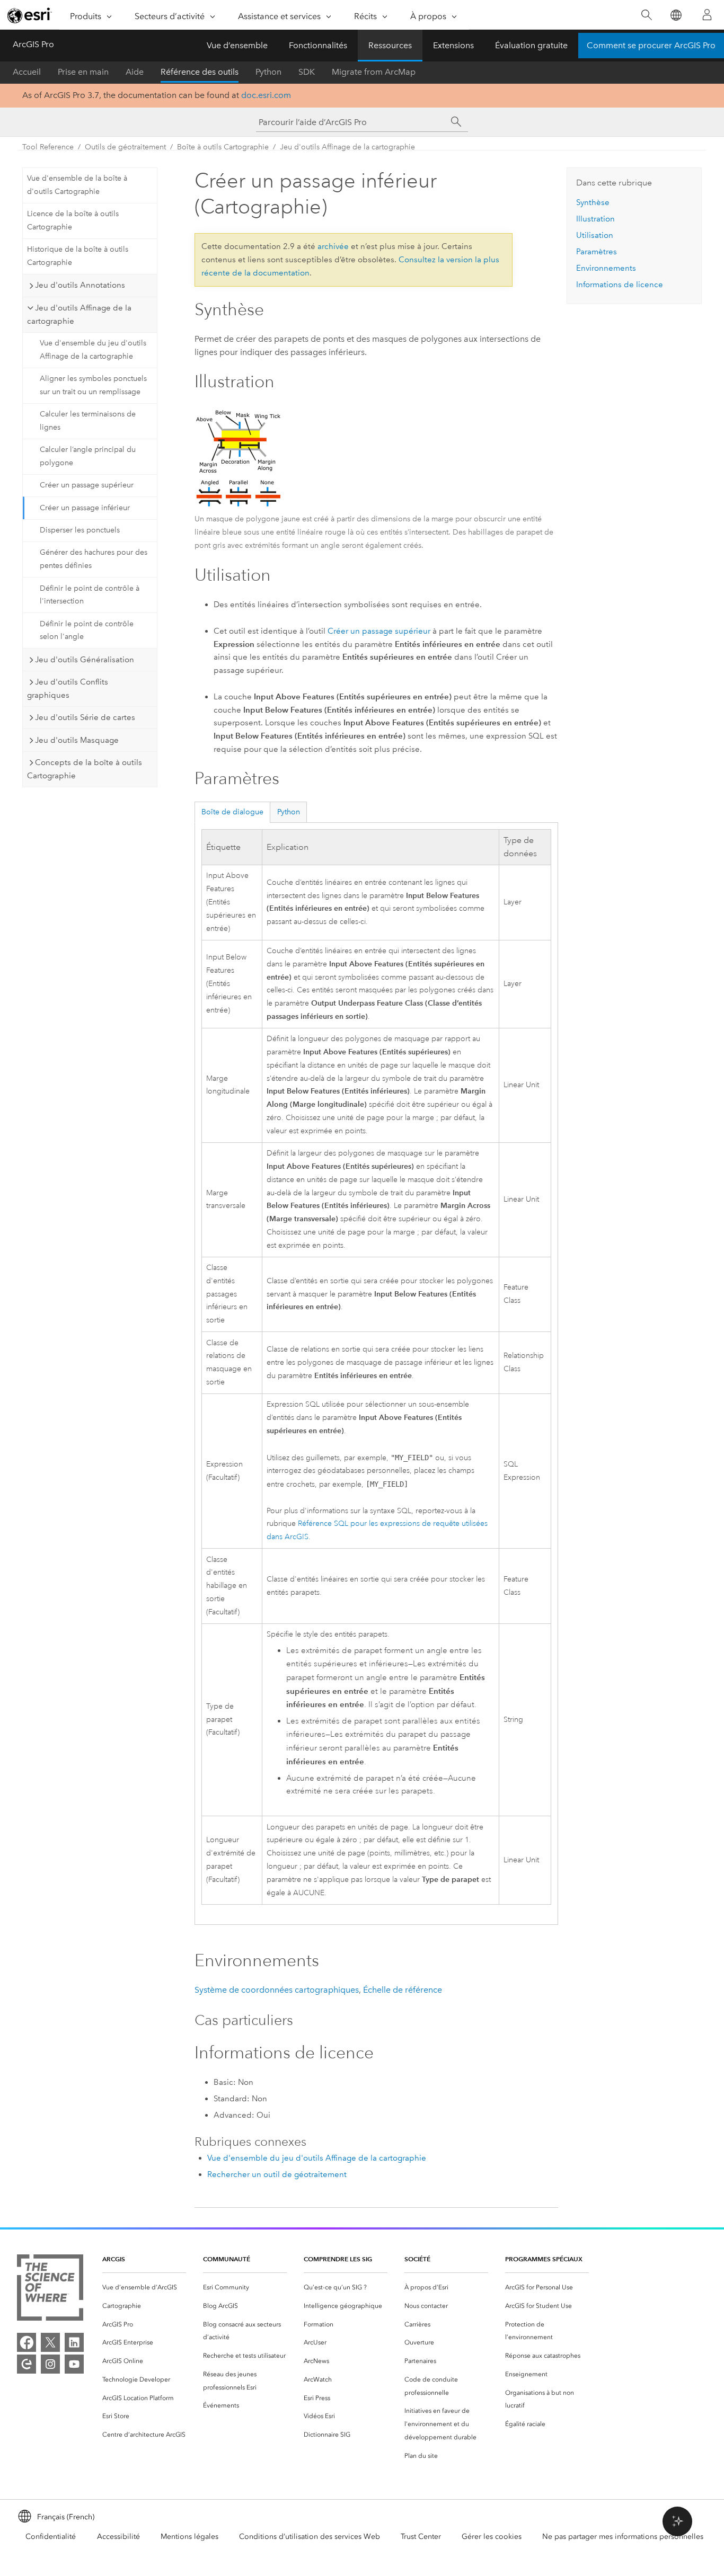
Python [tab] (289, 812)
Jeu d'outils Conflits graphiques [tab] (68, 689)
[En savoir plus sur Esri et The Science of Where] (50, 2290)
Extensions (453, 45)
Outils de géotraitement (125, 147)
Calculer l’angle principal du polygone (88, 456)
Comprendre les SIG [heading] (338, 2259)
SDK (307, 72)
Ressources (390, 45)
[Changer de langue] (676, 15)
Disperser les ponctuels (80, 530)
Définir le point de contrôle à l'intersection (90, 595)
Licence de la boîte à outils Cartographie (73, 220)
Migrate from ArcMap (374, 72)
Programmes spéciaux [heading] (544, 2259)
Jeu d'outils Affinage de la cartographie (347, 147)
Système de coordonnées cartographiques (277, 1990)
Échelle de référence (403, 1990)
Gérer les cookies (492, 2537)
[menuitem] (144, 2288)
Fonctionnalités (318, 45)
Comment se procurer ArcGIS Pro (651, 45)
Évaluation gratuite (531, 45)
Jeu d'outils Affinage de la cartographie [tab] (79, 314)
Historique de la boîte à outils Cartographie (78, 256)
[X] (50, 2342)
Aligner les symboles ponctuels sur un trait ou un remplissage (93, 385)
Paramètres (597, 252)
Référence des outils (200, 72)
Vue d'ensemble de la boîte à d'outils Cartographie (77, 185)
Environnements (606, 268)
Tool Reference (48, 147)
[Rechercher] (646, 15)
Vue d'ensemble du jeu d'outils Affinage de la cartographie (93, 350)
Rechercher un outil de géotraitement (277, 2174)
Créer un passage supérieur (87, 485)
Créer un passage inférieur (85, 508)
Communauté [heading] (227, 2259)
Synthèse (593, 202)
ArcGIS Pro (33, 44)
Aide (135, 72)
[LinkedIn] (74, 2342)
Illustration (595, 219)
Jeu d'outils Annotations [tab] (80, 285)
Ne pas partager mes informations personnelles (623, 2537)
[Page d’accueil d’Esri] (30, 15)
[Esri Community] (27, 2364)
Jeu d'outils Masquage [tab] (77, 740)
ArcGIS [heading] (114, 2259)
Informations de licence (620, 285)
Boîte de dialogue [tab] (232, 812)
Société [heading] (417, 2259)
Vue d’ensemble (237, 45)
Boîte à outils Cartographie (223, 147)
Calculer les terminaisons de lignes (88, 421)
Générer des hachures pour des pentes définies (94, 559)
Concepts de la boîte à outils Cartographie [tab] (85, 769)
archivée (333, 246)
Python (268, 72)
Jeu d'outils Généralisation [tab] (85, 660)
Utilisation (595, 235)
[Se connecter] (707, 15)
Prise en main (83, 72)
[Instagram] (50, 2364)
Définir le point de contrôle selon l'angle (87, 630)
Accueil (27, 72)
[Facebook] (27, 2342)
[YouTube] (74, 2364)
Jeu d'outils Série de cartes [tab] (85, 717)
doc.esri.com (266, 95)
